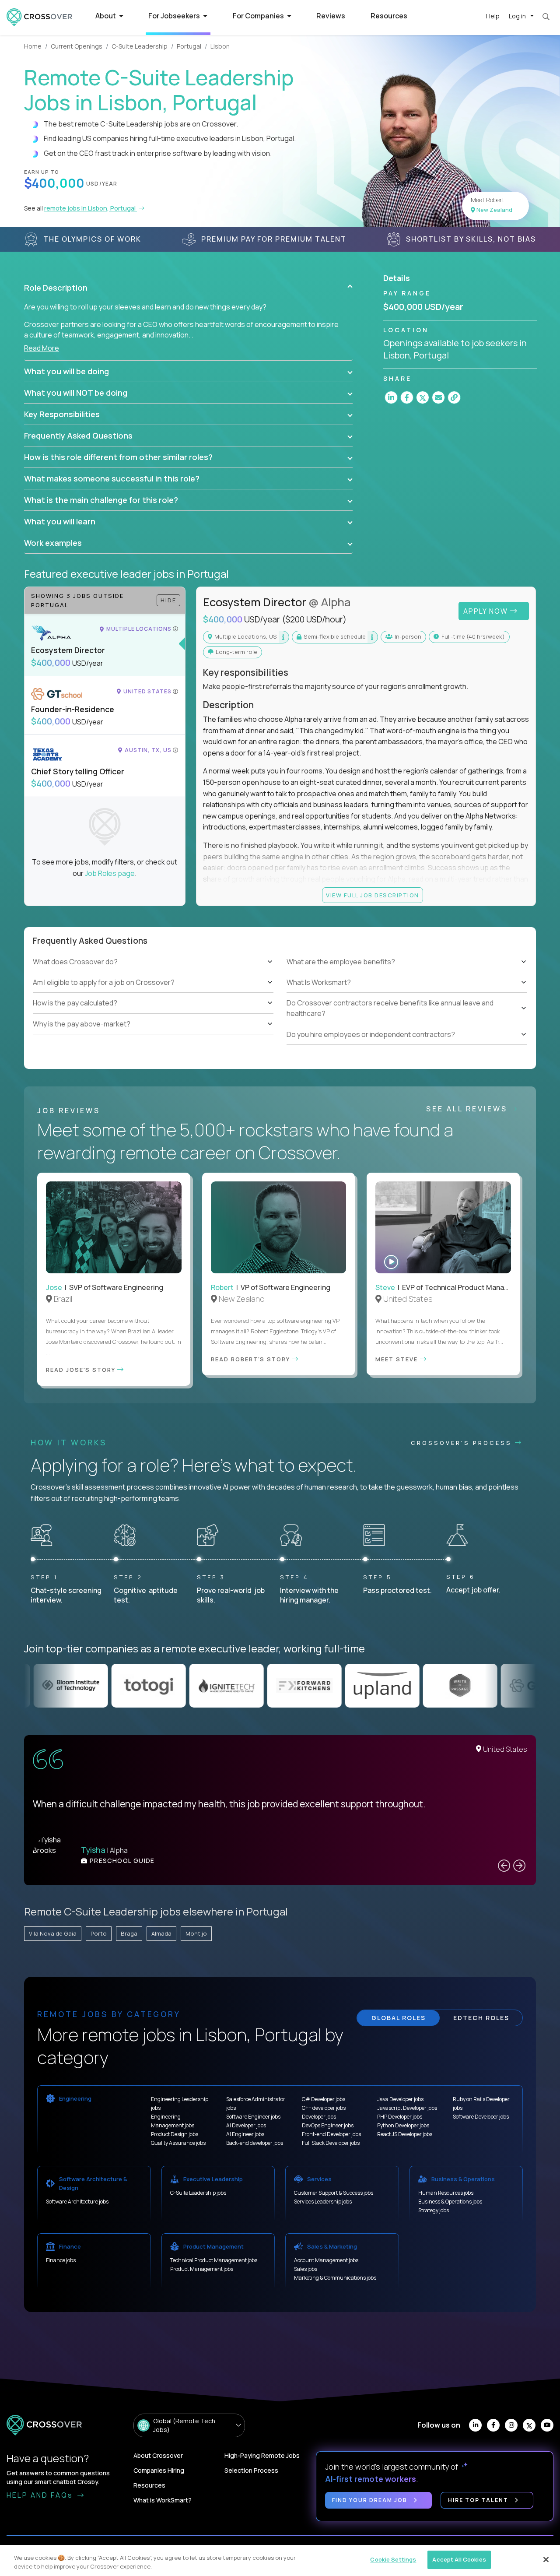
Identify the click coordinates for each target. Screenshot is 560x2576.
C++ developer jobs (324, 2108)
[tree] (153, 993)
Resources (389, 16)
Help (493, 16)
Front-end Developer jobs (331, 2134)
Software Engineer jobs (253, 2117)
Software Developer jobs (481, 2117)
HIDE (168, 600)
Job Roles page (110, 873)
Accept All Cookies (459, 2559)
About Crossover (158, 2455)
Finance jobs (61, 2260)
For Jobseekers (175, 16)
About (106, 16)
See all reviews (468, 1109)
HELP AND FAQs (41, 2495)
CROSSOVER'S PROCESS (463, 1443)
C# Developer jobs (324, 2099)
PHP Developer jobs (400, 2117)
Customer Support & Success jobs (334, 2193)
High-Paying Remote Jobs (262, 2455)
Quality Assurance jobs (178, 2143)
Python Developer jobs (403, 2125)
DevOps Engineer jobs (328, 2125)
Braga (129, 1933)
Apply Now (487, 611)
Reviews (331, 16)
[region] (280, 2560)
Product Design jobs (175, 2134)
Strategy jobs (434, 2210)
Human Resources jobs (446, 2193)
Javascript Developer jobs (407, 2108)
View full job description (373, 895)
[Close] (546, 2559)
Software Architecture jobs (77, 2202)
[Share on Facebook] (407, 397)
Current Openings (77, 46)
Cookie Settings (393, 2559)
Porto (99, 1933)
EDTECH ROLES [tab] (481, 2018)
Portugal (189, 46)
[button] (188, 288)
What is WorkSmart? (163, 2500)
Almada (161, 1933)
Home (33, 46)
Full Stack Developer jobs (331, 2143)
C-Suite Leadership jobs (198, 2193)
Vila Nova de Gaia (53, 1933)
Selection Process (251, 2470)
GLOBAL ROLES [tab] (399, 2018)
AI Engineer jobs (245, 2134)
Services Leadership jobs (323, 2202)
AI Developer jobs (246, 2125)
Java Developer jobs (400, 2099)
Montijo (196, 1933)
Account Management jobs (326, 2260)
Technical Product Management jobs (214, 2260)
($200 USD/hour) (314, 619)
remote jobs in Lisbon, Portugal (91, 208)
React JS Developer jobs (405, 2134)
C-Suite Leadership (140, 46)
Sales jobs (306, 2269)
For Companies (259, 16)
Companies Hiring (159, 2470)
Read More (42, 348)
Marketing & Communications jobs (335, 2278)
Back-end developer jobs (255, 2143)
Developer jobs (319, 2117)
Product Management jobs (202, 2269)
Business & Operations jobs (450, 2202)
